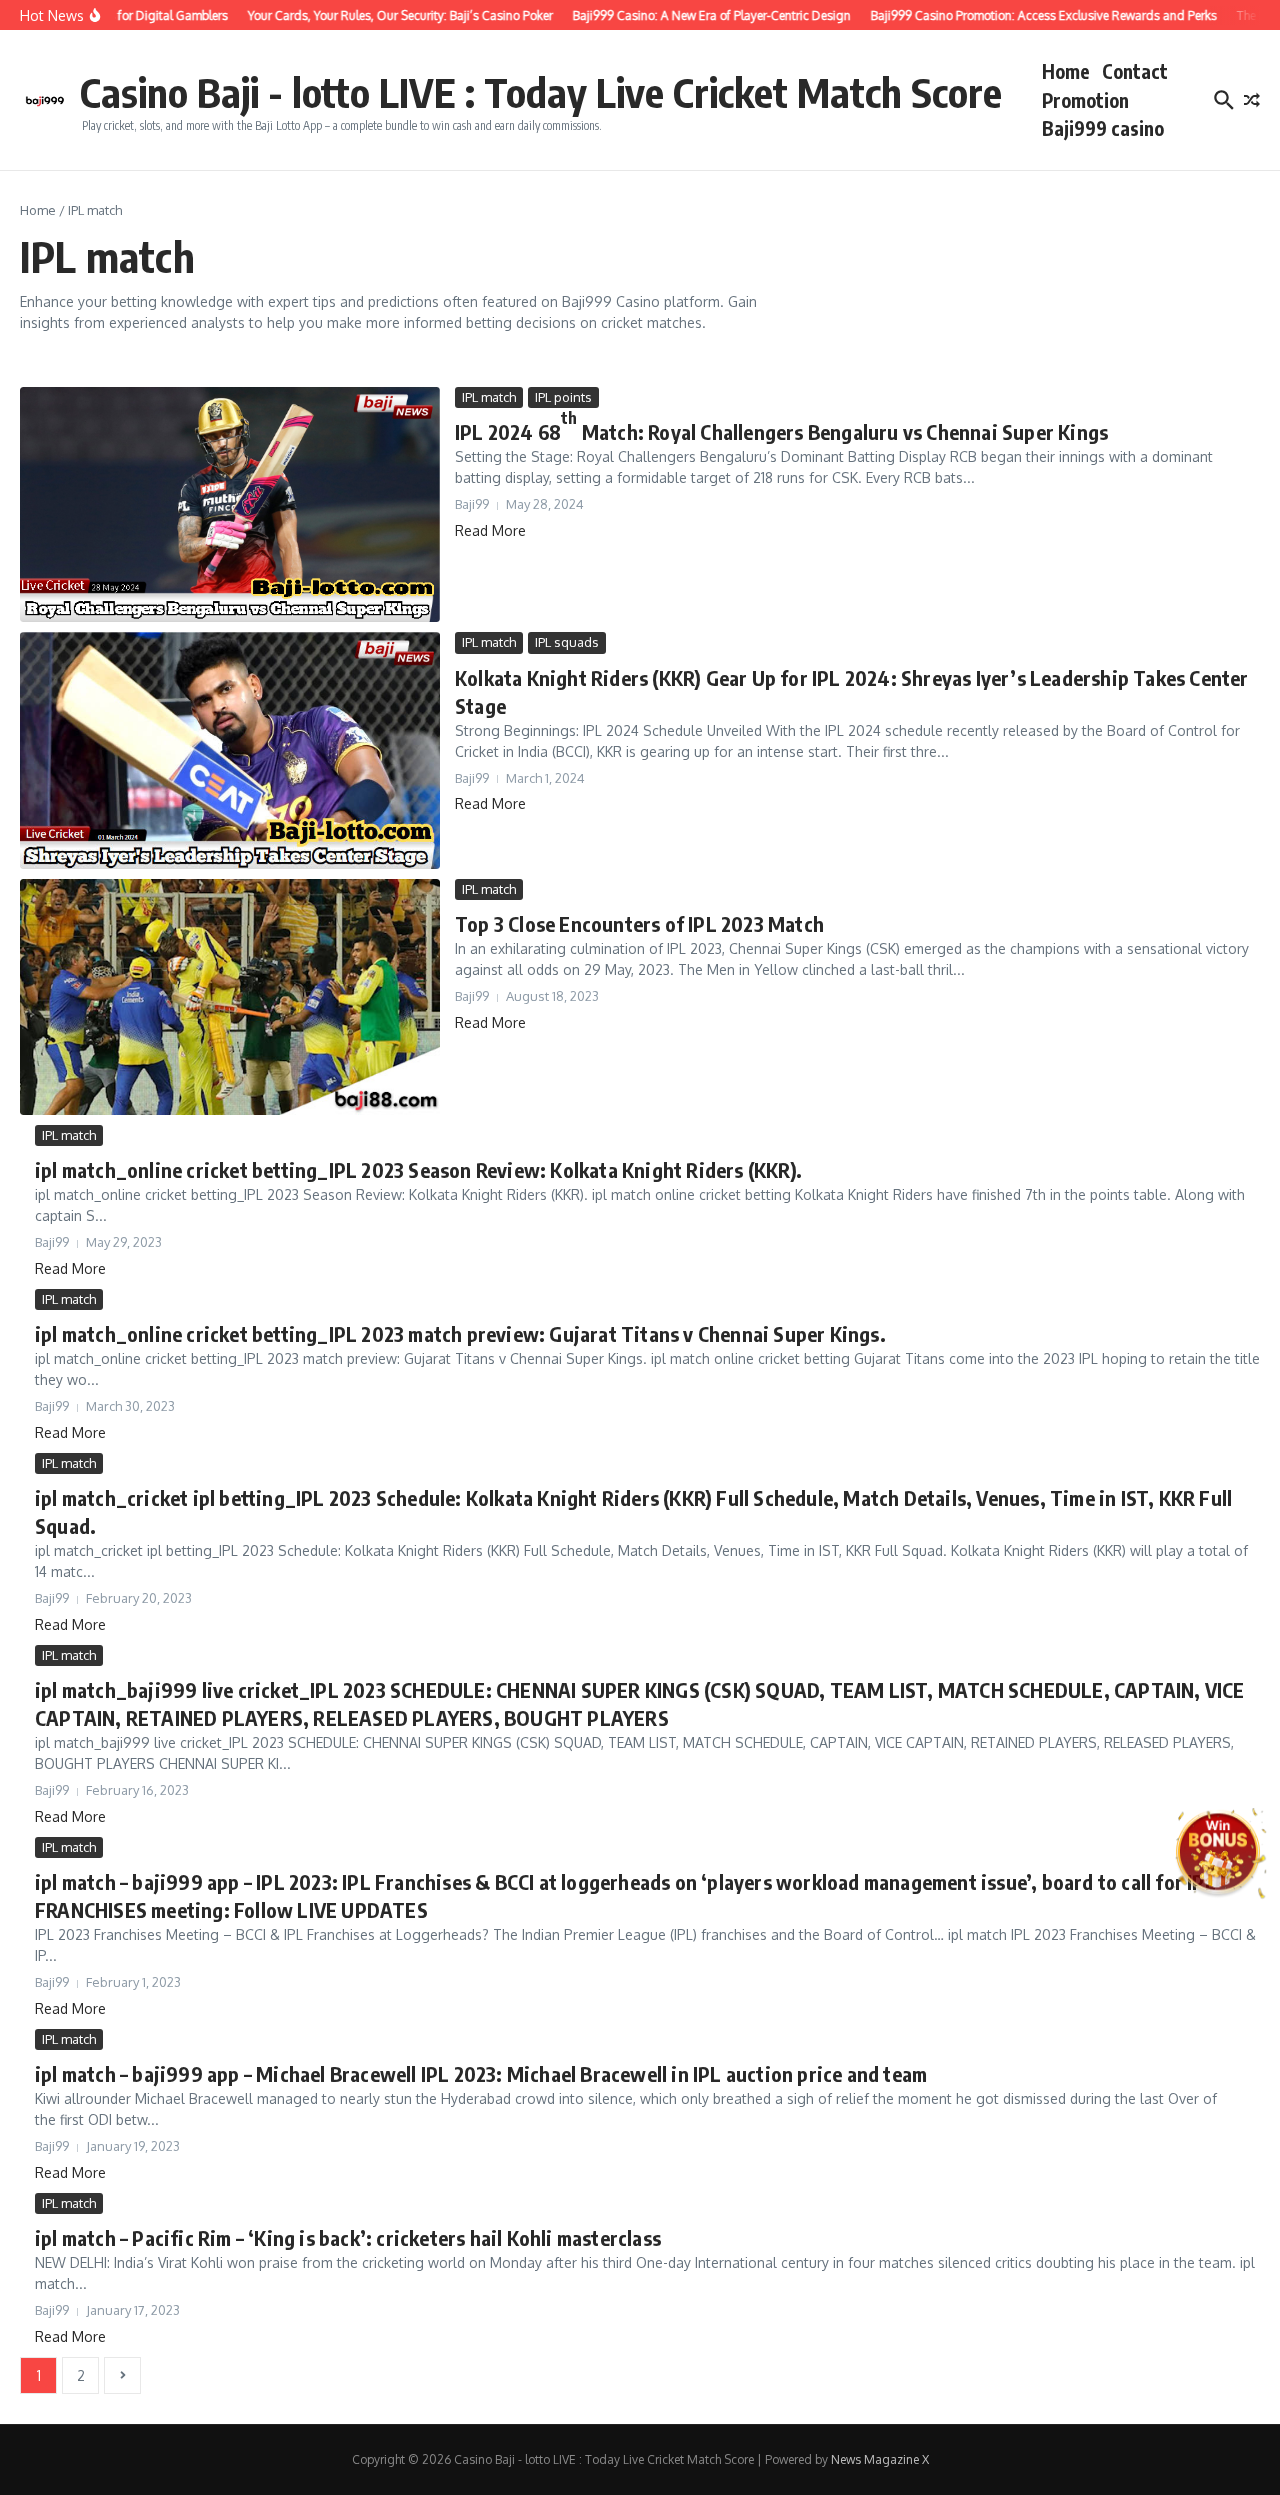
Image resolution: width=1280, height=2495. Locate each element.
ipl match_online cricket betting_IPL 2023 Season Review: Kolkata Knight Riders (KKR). (418, 1169)
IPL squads (567, 642)
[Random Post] (1252, 100)
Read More (490, 530)
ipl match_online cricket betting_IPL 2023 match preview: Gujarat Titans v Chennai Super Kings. (460, 1333)
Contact (1135, 71)
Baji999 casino (1103, 128)
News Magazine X (880, 2459)
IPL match (489, 397)
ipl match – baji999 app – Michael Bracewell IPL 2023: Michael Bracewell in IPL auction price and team (481, 2073)
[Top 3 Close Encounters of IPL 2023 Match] (230, 997)
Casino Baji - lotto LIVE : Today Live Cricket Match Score (541, 92)
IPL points (563, 397)
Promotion (1085, 100)
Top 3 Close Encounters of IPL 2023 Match (639, 923)
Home (1066, 71)
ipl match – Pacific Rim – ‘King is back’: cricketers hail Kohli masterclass (348, 2237)
